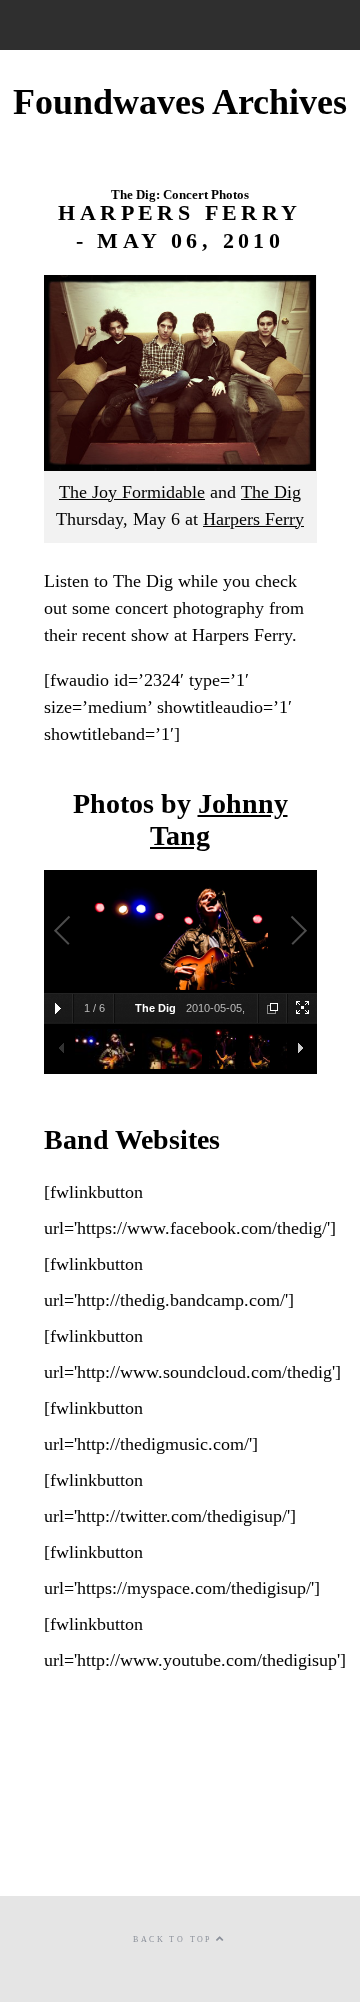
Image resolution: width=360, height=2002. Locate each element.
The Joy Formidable (132, 492)
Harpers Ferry (253, 519)
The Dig (271, 492)
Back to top (174, 1939)
